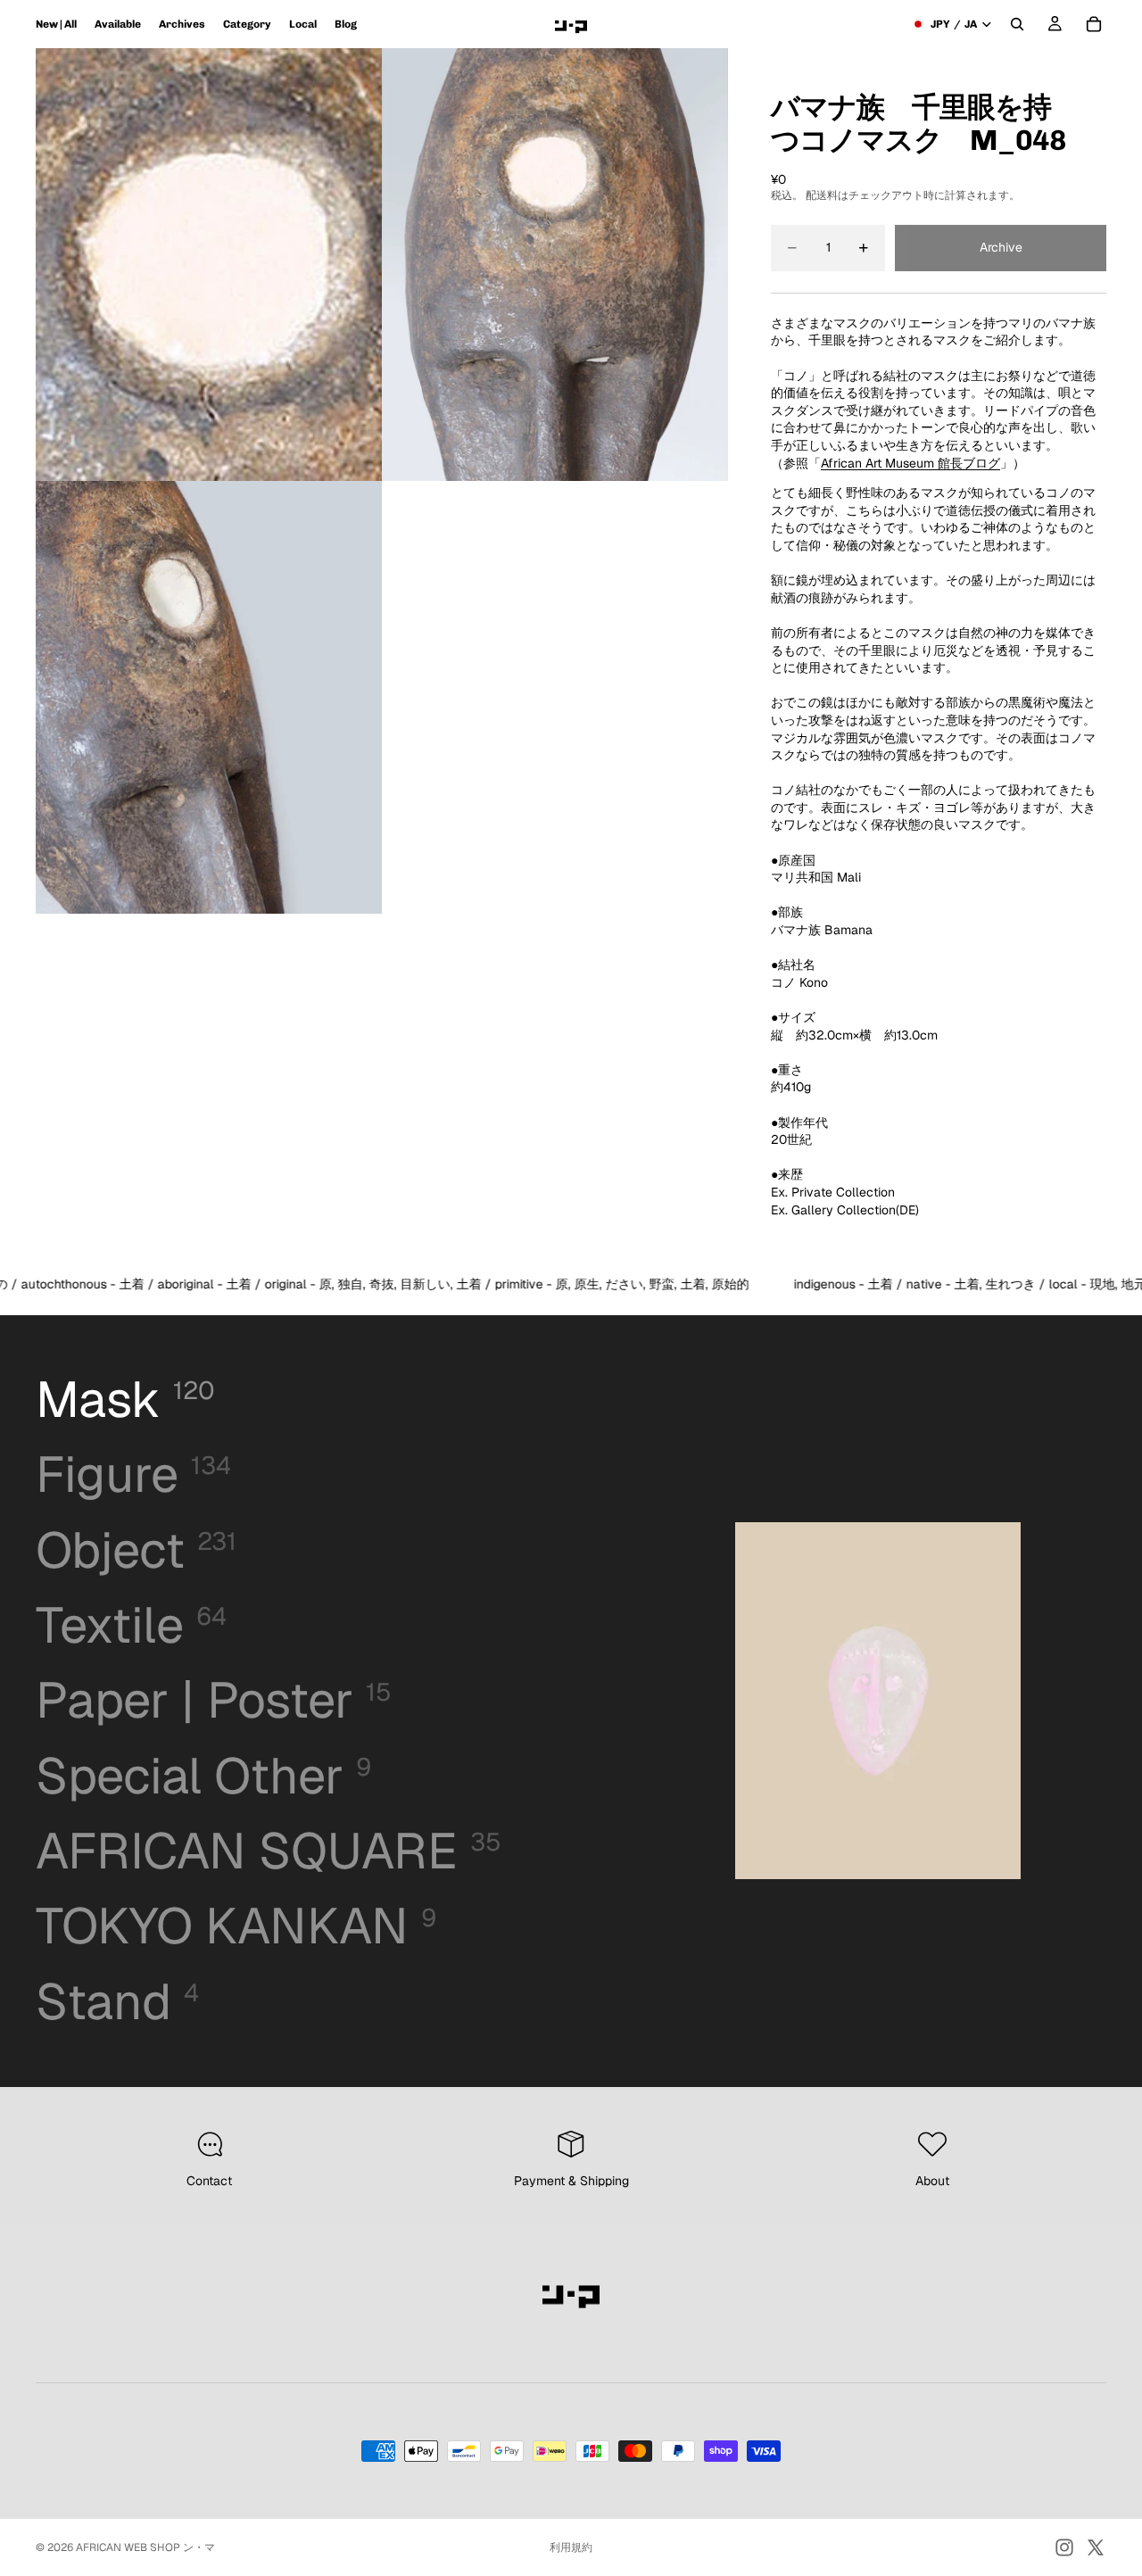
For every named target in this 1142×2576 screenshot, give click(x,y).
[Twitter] (1096, 2547)
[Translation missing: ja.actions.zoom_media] (209, 265)
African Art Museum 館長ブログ (910, 463)
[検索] (1017, 24)
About (932, 2181)
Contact (209, 2181)
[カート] (1094, 24)
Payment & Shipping (571, 2181)
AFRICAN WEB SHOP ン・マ (145, 2547)
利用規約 (571, 2547)
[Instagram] (1064, 2547)
